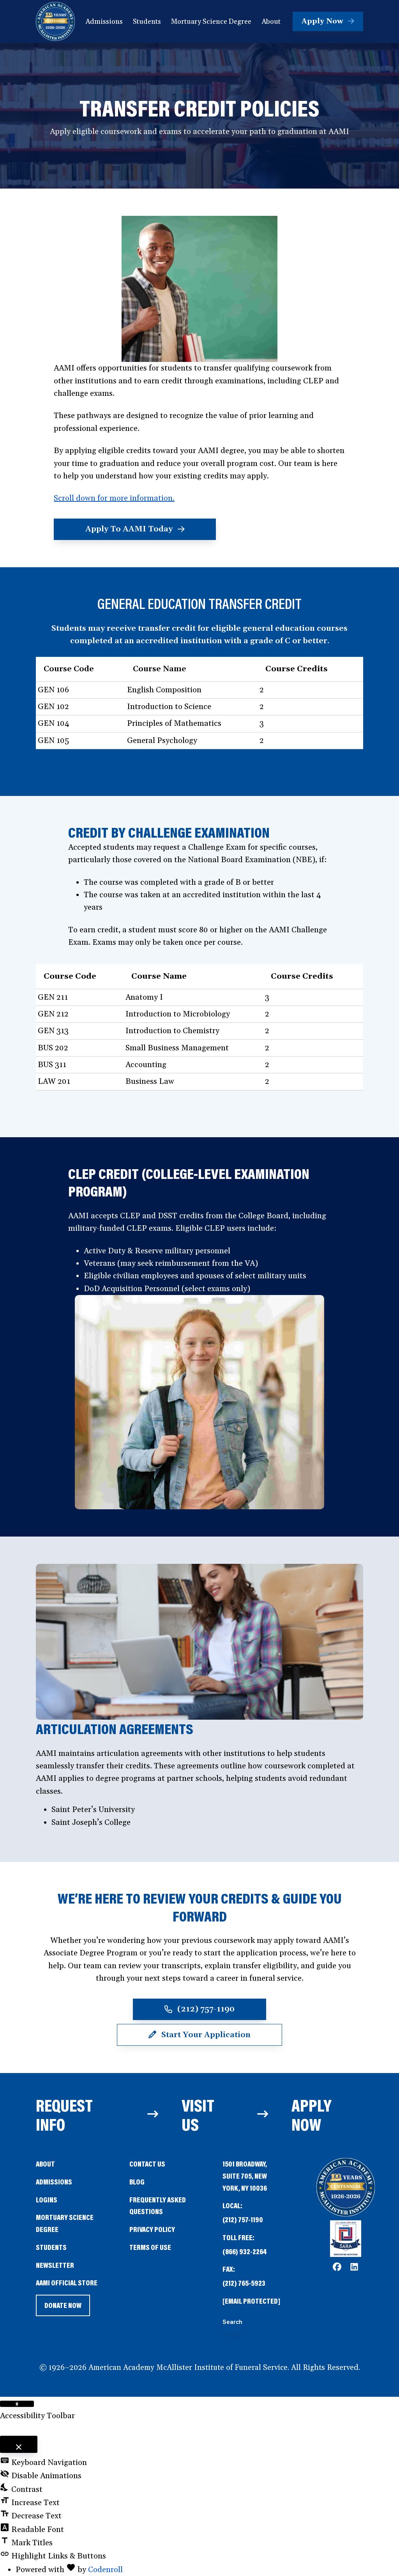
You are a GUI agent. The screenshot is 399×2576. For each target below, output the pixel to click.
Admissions (54, 2182)
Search (232, 2322)
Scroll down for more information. (114, 498)
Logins (47, 2199)
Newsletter (55, 2265)
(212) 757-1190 (243, 2219)
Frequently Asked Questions (158, 2205)
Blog (137, 2182)
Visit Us (198, 2115)
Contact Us (147, 2164)
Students (51, 2247)
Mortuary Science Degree (65, 2223)
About (45, 2164)
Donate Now (63, 2308)
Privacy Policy (152, 2229)
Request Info (64, 2115)
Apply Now (312, 2115)
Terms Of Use (150, 2247)
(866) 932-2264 (245, 2251)
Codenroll (105, 2570)
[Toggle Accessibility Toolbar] (17, 2404)
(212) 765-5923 (244, 2283)
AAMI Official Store (67, 2283)
